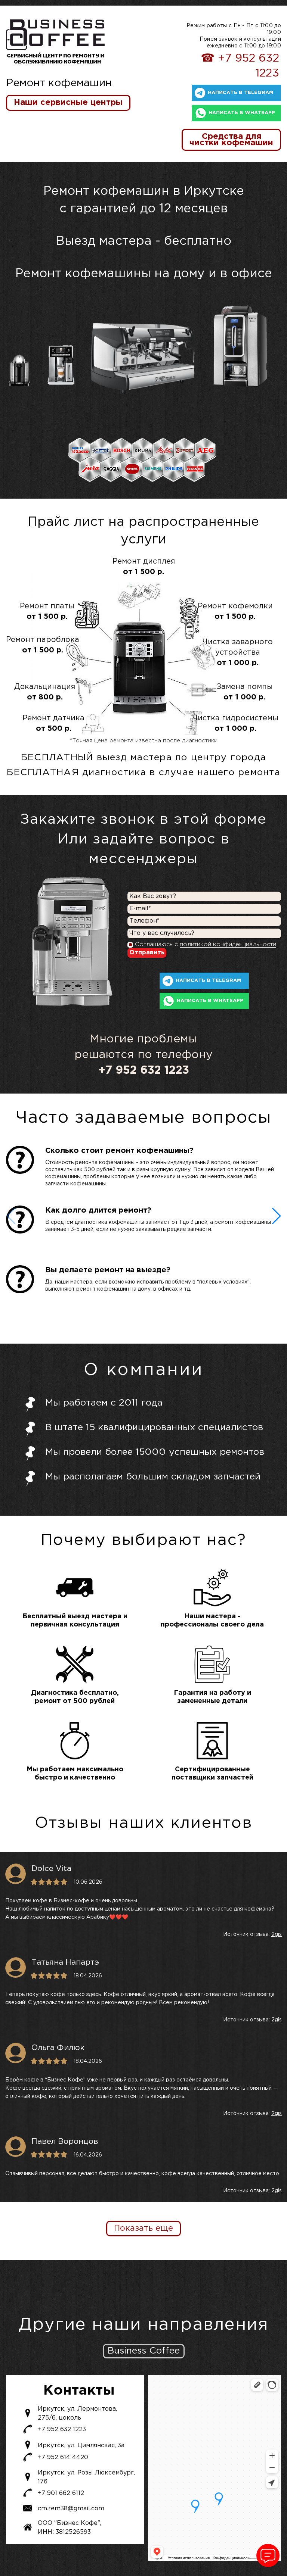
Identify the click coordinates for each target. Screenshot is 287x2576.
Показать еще (143, 2229)
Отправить (147, 953)
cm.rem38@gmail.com (71, 2509)
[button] (276, 1216)
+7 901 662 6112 (61, 2493)
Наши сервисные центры (68, 103)
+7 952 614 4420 (63, 2458)
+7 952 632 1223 (62, 2430)
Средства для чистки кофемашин (231, 140)
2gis (277, 1934)
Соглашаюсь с (206, 944)
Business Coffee (144, 2351)
